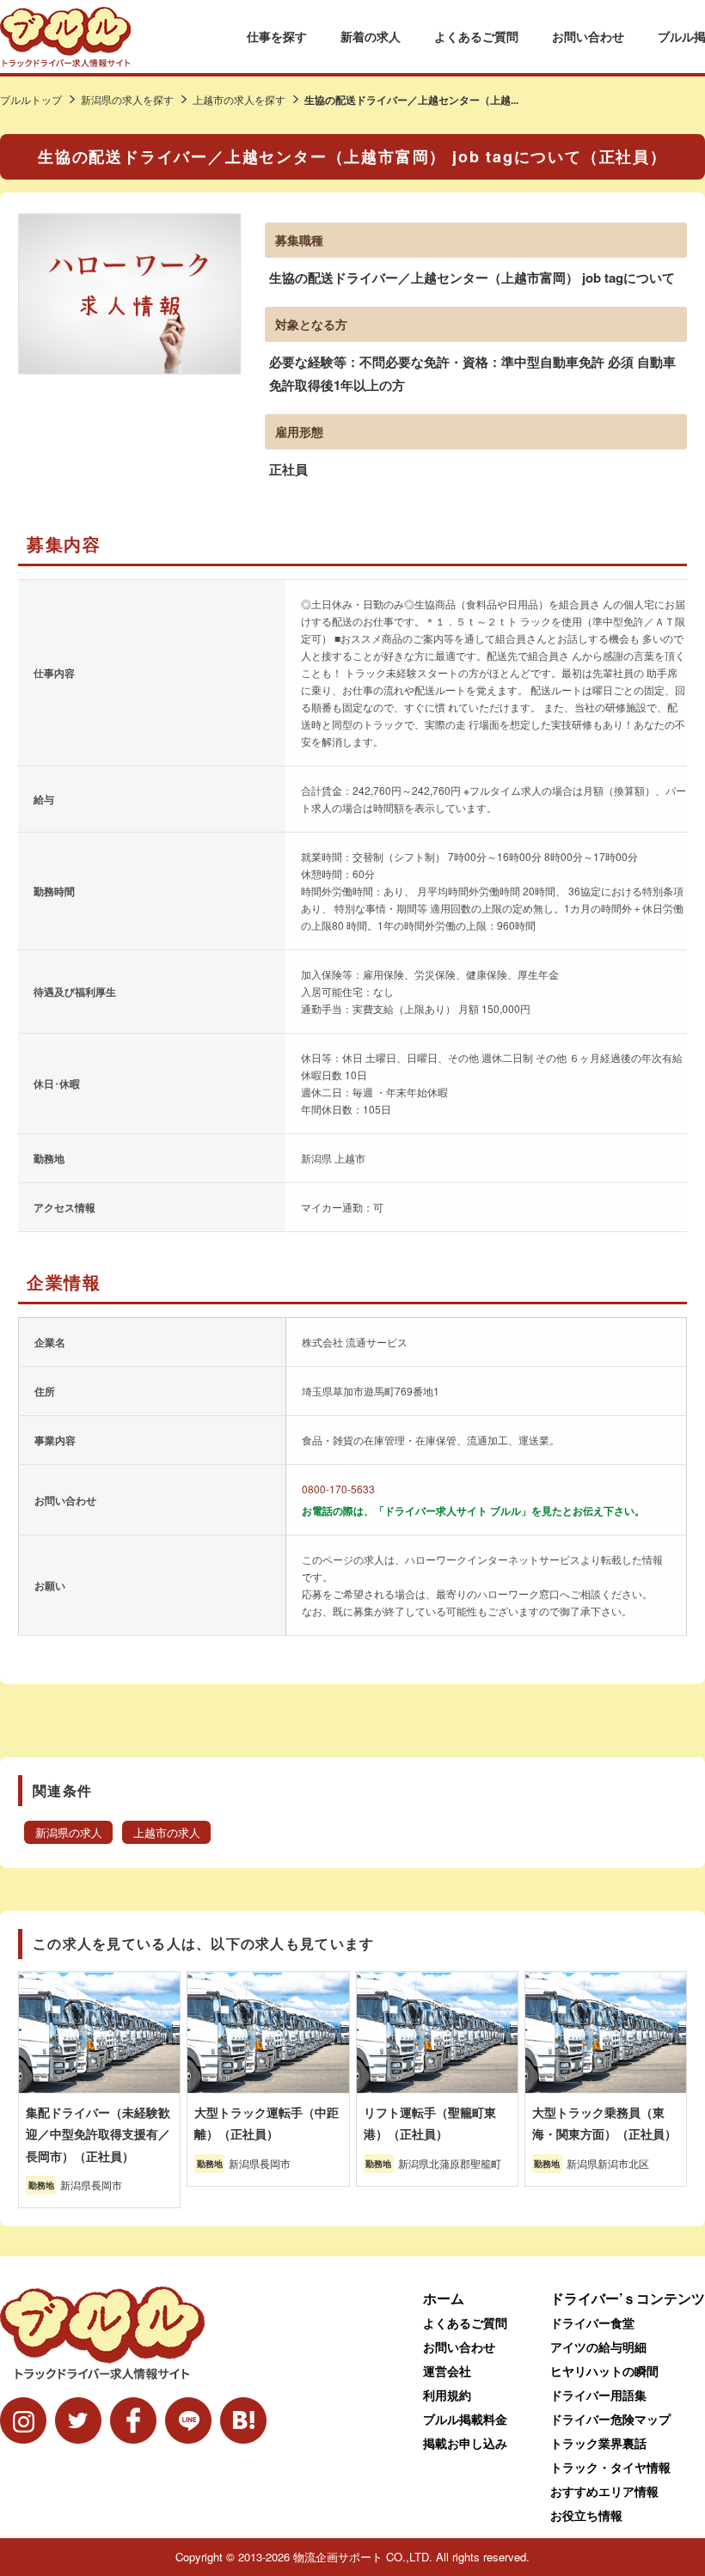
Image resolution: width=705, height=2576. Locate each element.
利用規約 (447, 2395)
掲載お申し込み (465, 2443)
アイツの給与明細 (598, 2347)
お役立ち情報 (586, 2515)
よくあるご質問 (476, 36)
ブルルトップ (31, 99)
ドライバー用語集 (598, 2395)
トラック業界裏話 (598, 2443)
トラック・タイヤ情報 (610, 2467)
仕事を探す (277, 36)
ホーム (444, 2298)
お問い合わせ (588, 36)
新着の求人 (371, 36)
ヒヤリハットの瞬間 (604, 2371)
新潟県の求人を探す (127, 99)
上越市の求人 (167, 1833)
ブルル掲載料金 (465, 2419)
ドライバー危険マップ (610, 2419)
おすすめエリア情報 (604, 2491)
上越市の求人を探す (239, 99)
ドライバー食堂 (592, 2323)
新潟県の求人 (69, 1833)
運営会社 (447, 2371)
